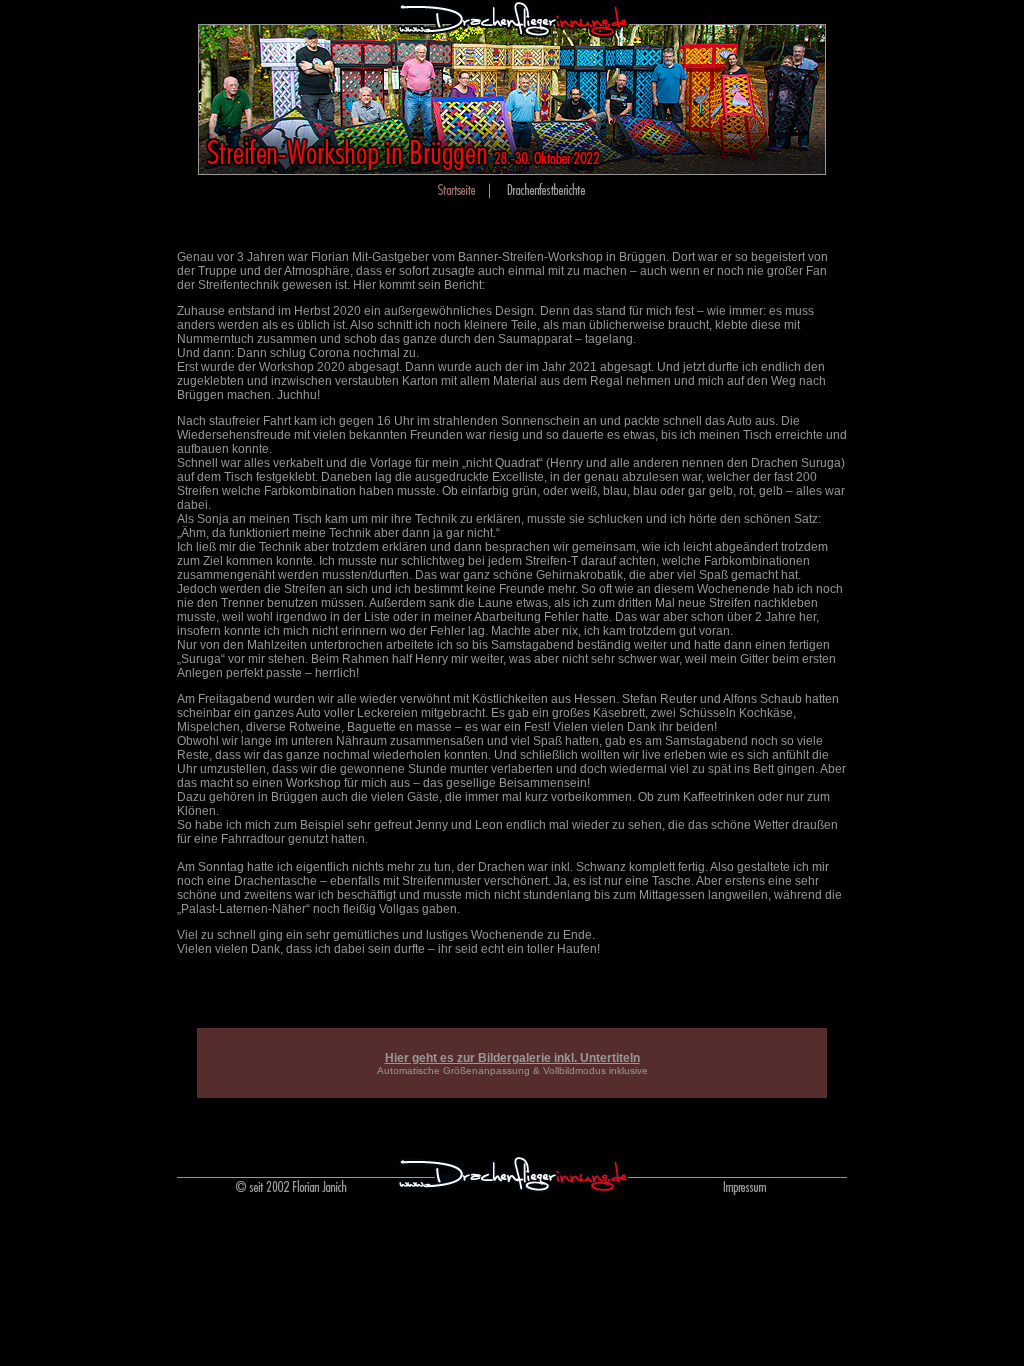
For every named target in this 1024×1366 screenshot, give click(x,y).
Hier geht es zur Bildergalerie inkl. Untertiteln (512, 1058)
